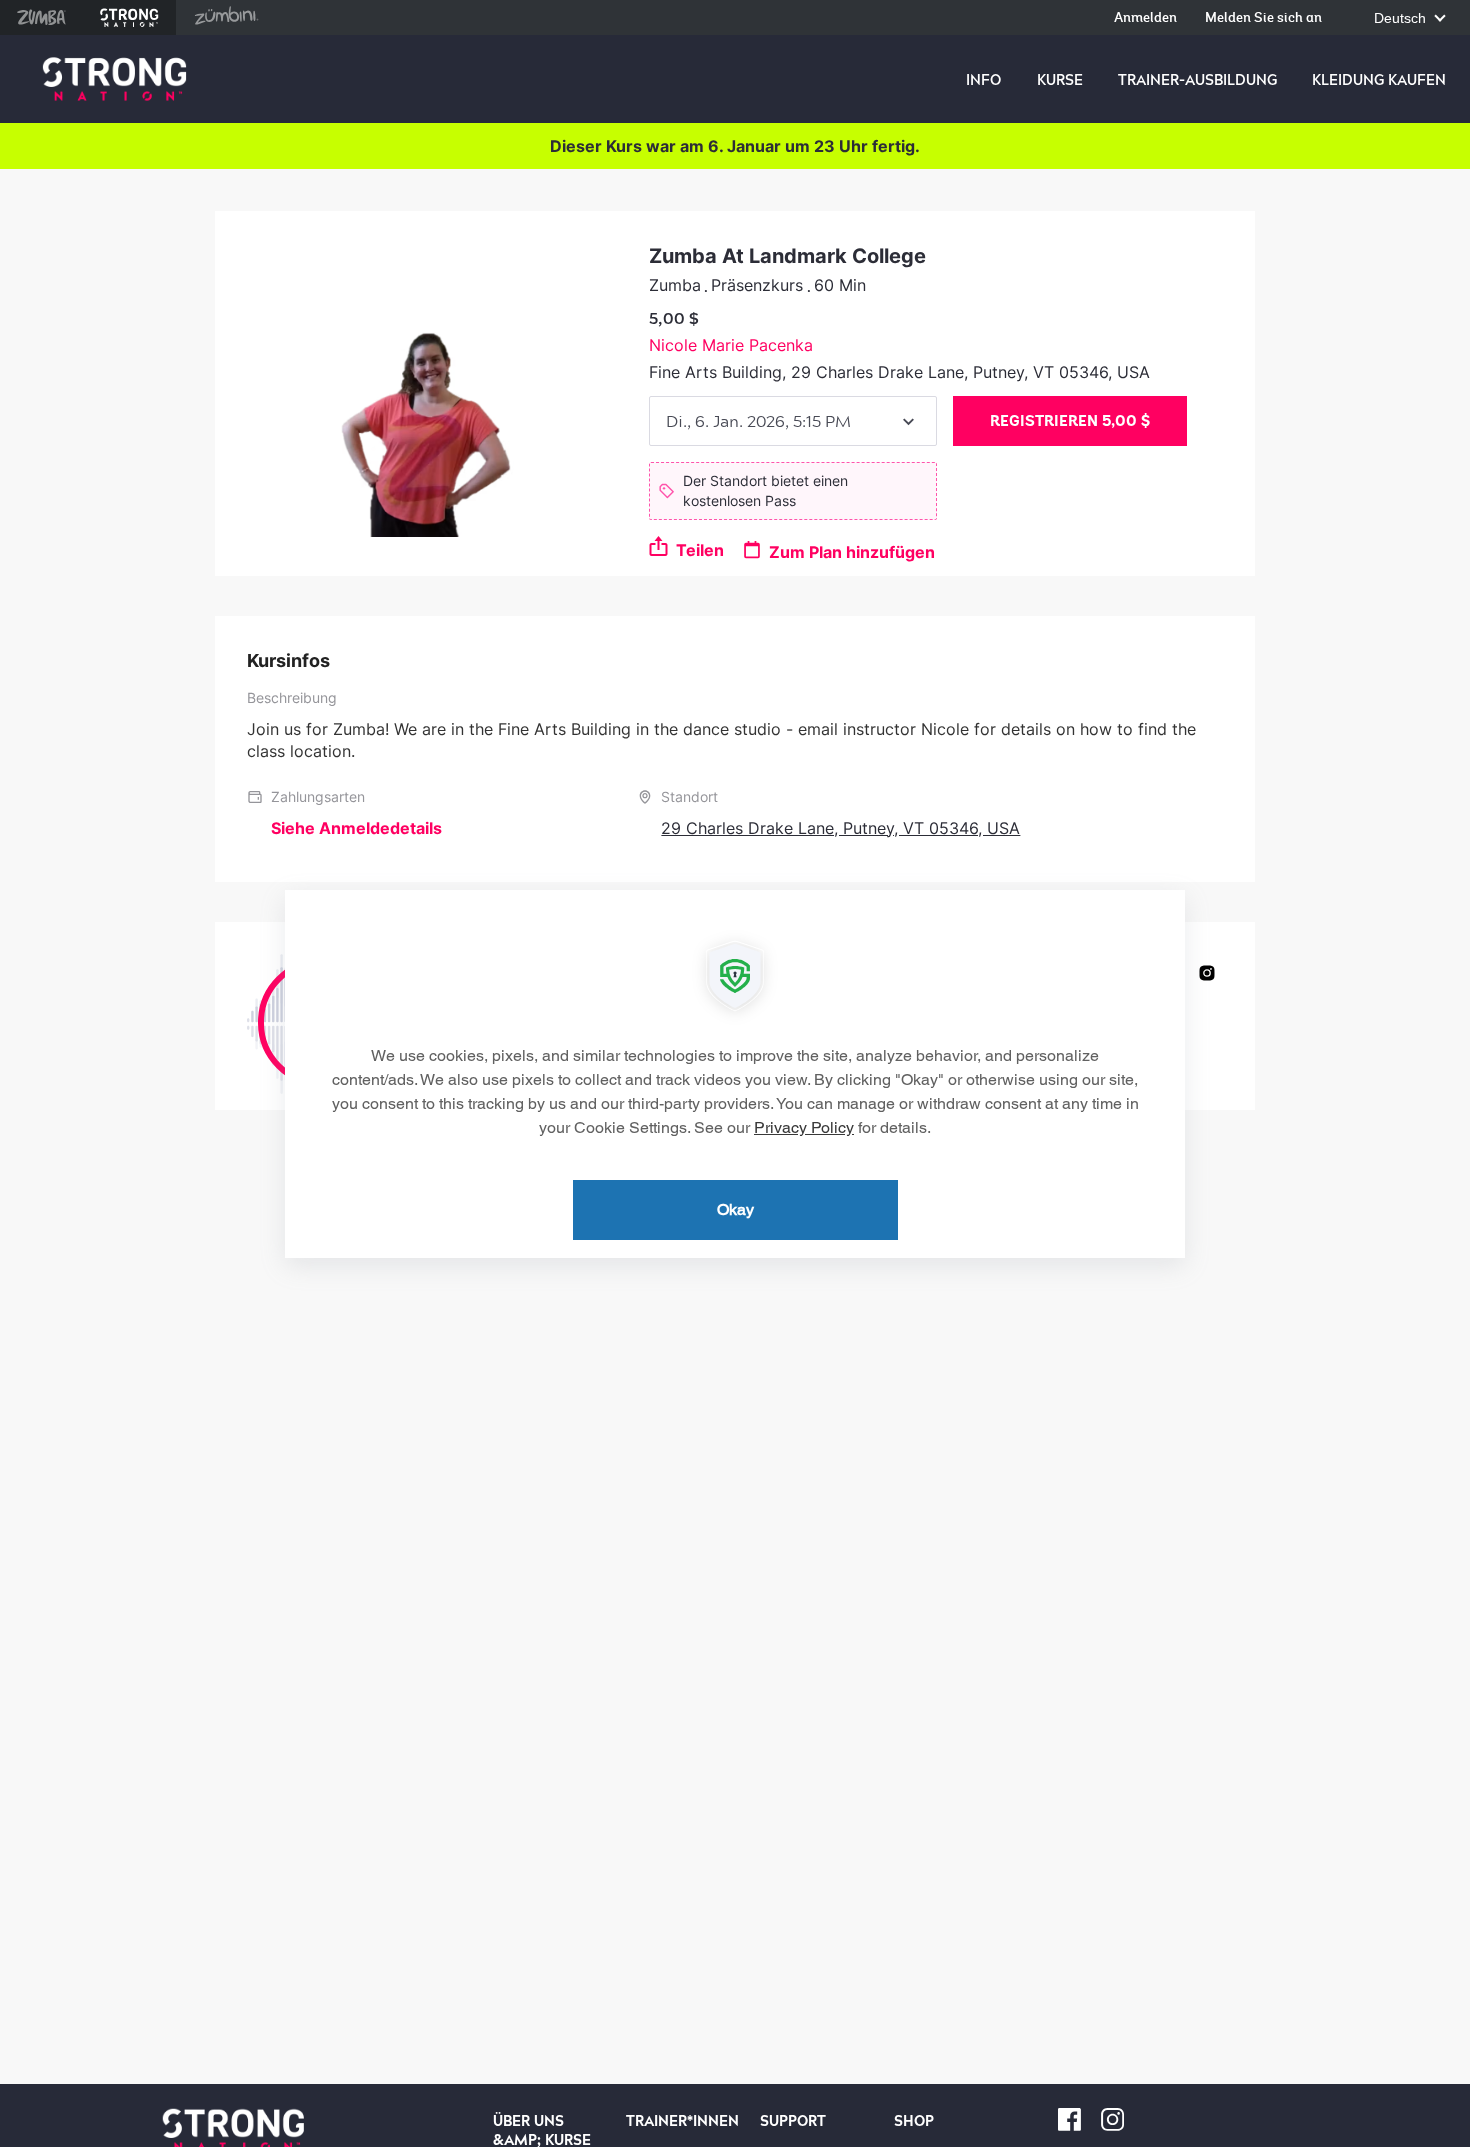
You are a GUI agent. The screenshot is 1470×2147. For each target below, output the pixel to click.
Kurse (1060, 80)
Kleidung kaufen (1379, 80)
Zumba (41, 17)
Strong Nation (129, 17)
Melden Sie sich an (1263, 18)
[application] (735, 1074)
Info (983, 80)
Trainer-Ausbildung (1197, 80)
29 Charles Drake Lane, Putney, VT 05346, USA (840, 828)
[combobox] (793, 421)
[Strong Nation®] (114, 79)
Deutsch (1402, 18)
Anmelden (1145, 18)
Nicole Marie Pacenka (731, 345)
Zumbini (226, 17)
